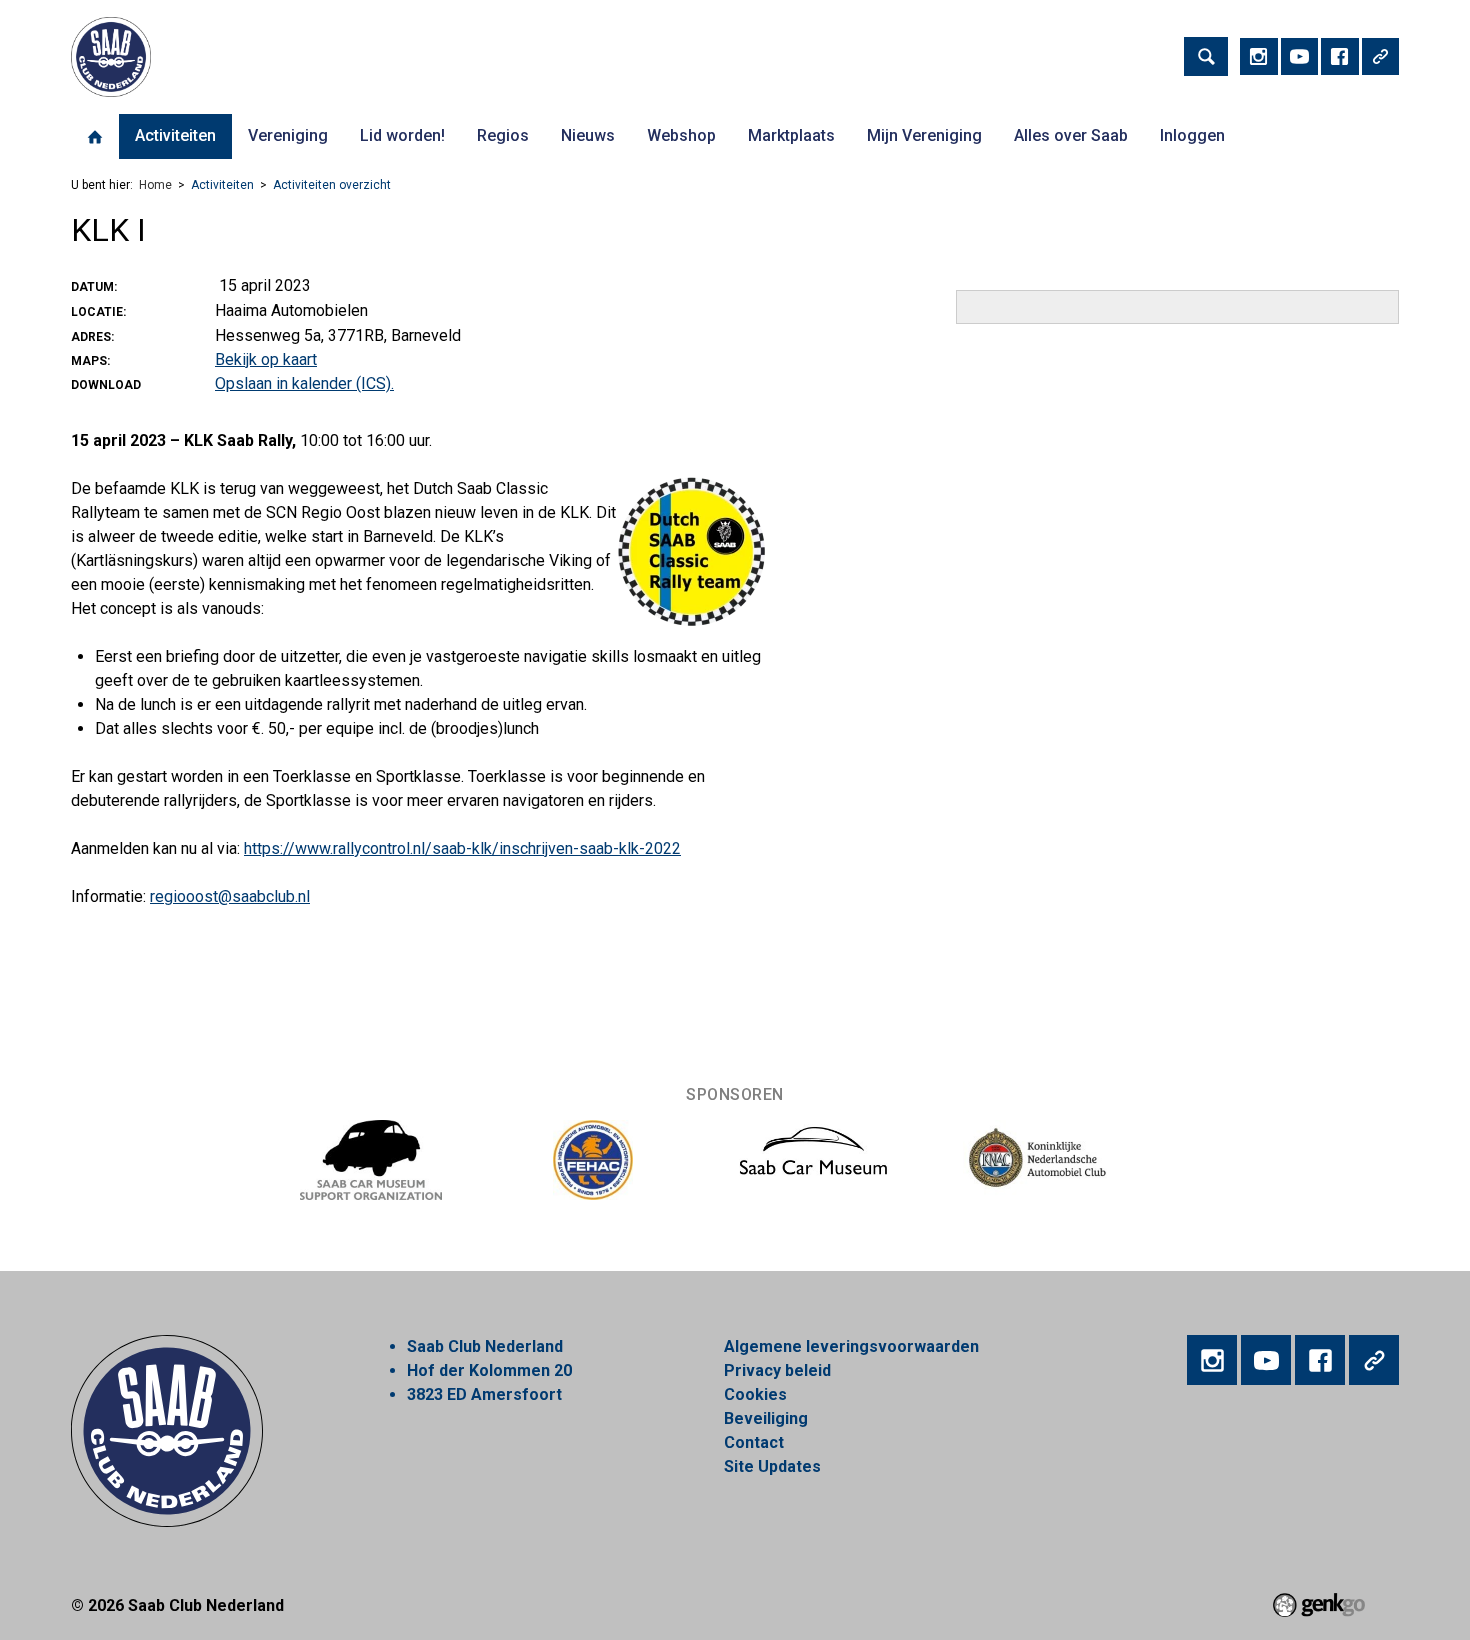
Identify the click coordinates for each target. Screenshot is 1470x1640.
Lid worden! (402, 135)
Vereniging (288, 135)
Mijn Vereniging (924, 135)
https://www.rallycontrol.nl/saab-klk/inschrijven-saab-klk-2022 (462, 848)
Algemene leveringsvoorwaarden (851, 1346)
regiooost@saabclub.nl (230, 896)
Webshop (681, 135)
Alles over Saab (1071, 135)
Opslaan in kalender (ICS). (304, 383)
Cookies (755, 1394)
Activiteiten (175, 135)
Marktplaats (791, 135)
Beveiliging (766, 1418)
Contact (754, 1442)
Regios (503, 135)
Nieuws (588, 135)
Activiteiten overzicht (332, 185)
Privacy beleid (777, 1370)
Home (95, 137)
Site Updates (772, 1466)
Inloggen (1192, 135)
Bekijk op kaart (266, 359)
